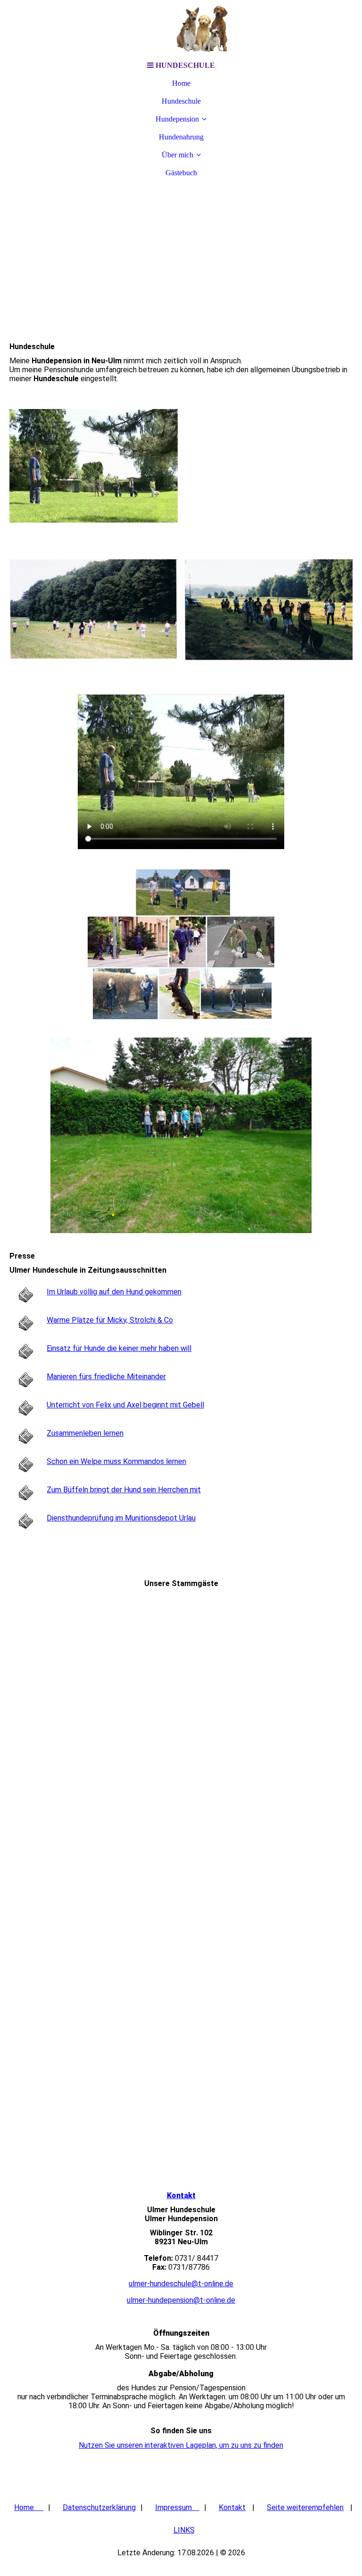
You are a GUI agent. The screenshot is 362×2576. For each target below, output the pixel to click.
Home (181, 83)
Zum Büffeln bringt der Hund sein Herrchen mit (124, 1490)
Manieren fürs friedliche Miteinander (106, 1377)
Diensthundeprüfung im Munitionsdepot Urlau (121, 1518)
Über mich (177, 155)
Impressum (177, 2507)
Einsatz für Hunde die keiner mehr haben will (119, 1348)
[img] (181, 28)
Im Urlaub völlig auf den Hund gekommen (114, 1292)
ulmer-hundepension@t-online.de (181, 2300)
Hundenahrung (181, 137)
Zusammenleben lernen (85, 1433)
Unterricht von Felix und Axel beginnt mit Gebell (125, 1405)
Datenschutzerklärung (99, 2507)
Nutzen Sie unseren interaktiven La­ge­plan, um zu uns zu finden (181, 2445)
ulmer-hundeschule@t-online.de (181, 2284)
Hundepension (177, 119)
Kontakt (181, 2196)
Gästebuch (181, 173)
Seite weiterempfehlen (305, 2507)
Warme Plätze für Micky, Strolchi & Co (110, 1320)
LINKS (184, 2530)
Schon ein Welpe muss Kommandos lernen (116, 1461)
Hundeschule (181, 101)
